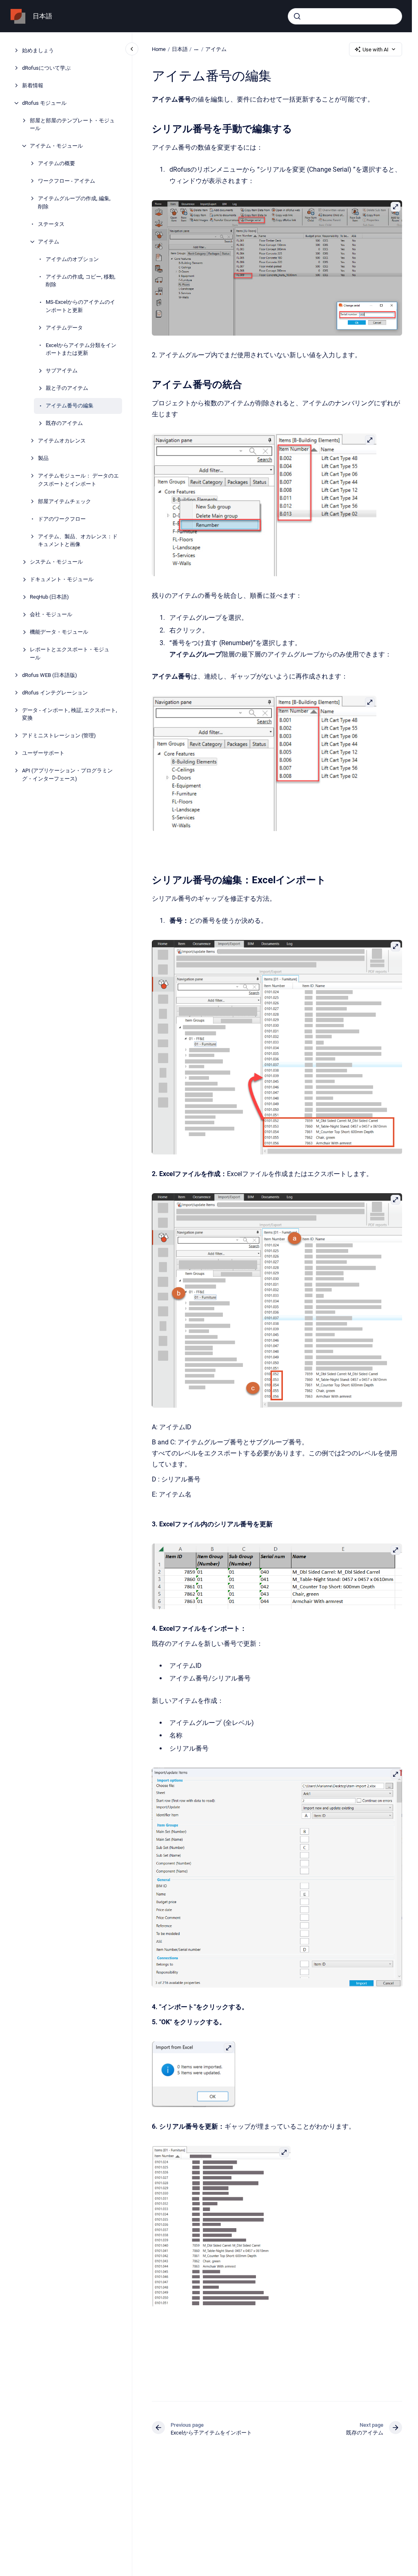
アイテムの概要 (57, 163)
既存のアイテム (64, 423)
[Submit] (297, 16)
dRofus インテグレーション (55, 693)
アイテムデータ (64, 328)
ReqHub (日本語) (49, 597)
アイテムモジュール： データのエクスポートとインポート (78, 480)
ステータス (51, 224)
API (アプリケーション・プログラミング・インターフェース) (67, 775)
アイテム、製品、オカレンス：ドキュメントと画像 (78, 541)
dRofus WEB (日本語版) (50, 675)
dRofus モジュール (44, 103)
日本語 (42, 16)
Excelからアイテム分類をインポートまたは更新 (81, 349)
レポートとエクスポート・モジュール (70, 653)
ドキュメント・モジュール (62, 579)
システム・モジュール (56, 562)
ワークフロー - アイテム (67, 181)
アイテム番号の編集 (70, 406)
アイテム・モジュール (56, 146)
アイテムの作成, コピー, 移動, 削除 (81, 281)
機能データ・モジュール (59, 632)
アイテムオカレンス (62, 441)
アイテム (49, 242)
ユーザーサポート (43, 753)
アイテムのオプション (72, 259)
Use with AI (376, 50)
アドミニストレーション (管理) (59, 735)
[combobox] (345, 16)
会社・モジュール (51, 614)
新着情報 (33, 85)
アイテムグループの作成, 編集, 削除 (74, 202)
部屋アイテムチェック (64, 501)
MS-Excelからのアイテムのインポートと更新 (80, 306)
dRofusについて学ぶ (46, 68)
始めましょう (38, 50)
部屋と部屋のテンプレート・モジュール (72, 125)
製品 (43, 458)
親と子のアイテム (67, 388)
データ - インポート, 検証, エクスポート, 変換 (70, 714)
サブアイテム (62, 370)
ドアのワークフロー (62, 519)
